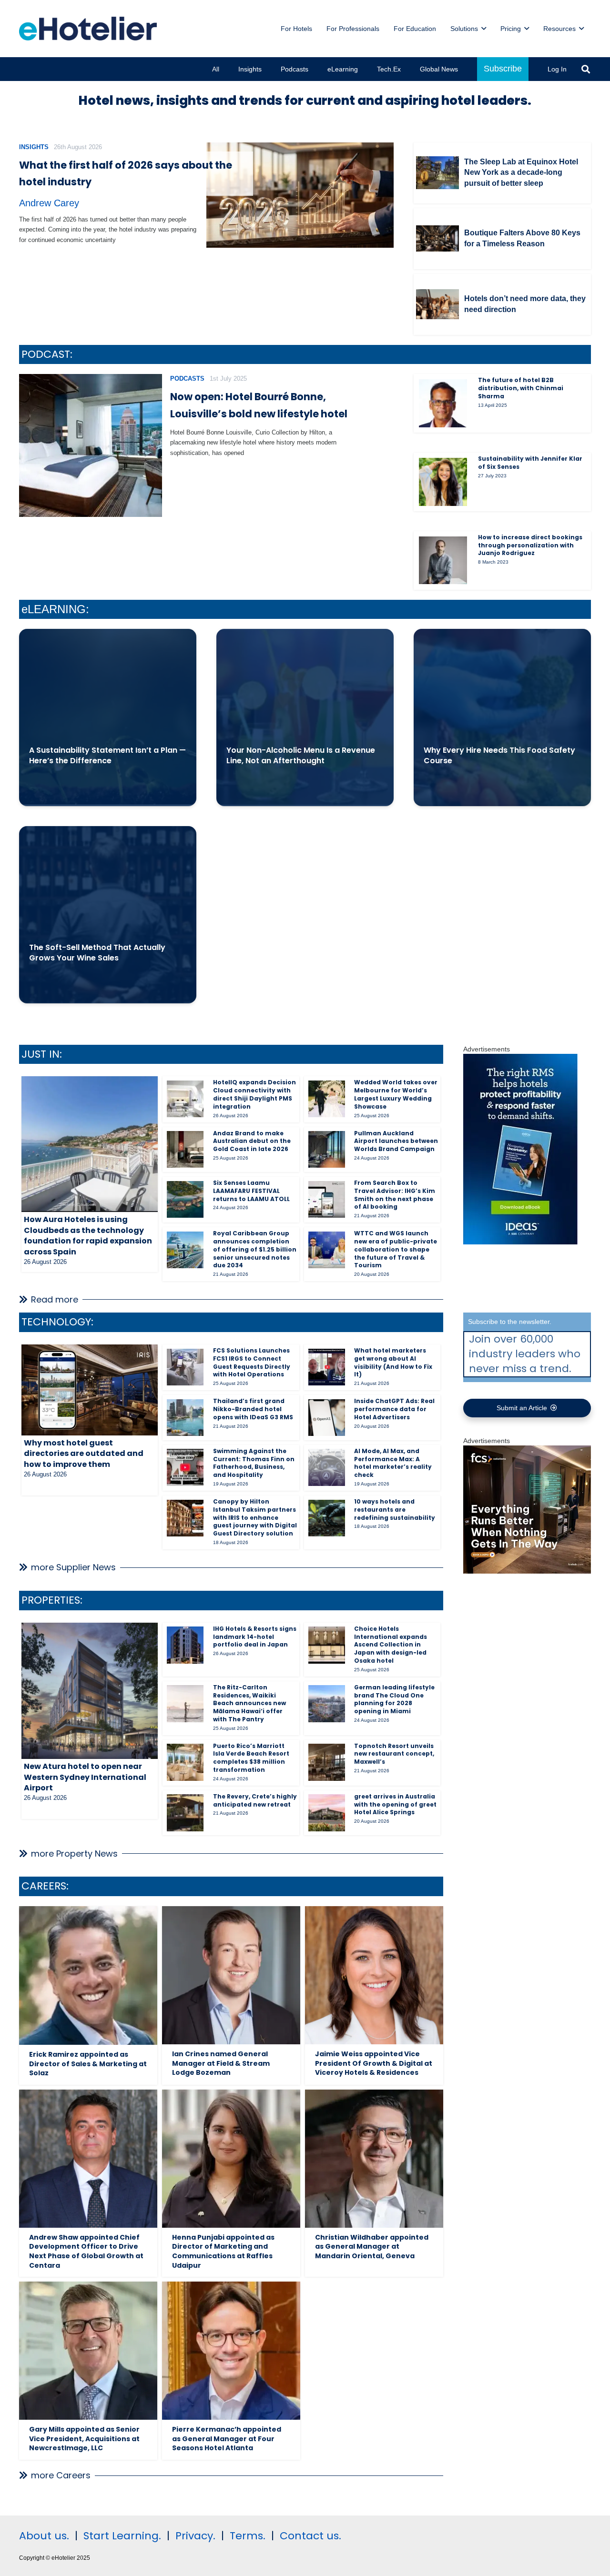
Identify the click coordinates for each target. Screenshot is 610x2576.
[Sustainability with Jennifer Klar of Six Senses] (443, 482)
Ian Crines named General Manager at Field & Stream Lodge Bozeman (221, 2063)
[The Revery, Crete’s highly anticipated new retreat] (185, 1813)
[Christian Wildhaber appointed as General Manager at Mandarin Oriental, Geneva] (374, 2159)
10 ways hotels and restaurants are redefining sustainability (395, 1510)
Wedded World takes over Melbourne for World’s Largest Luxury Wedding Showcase (396, 1094)
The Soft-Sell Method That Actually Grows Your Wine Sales (97, 953)
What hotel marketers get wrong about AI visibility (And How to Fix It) (393, 1362)
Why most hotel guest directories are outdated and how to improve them (84, 1454)
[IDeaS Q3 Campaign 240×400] (520, 1242)
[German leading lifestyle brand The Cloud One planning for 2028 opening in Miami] (327, 1703)
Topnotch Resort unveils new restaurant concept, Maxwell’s (394, 1754)
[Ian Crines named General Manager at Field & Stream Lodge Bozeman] (231, 1975)
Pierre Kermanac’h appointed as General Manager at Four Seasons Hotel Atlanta (227, 2439)
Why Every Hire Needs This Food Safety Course (499, 755)
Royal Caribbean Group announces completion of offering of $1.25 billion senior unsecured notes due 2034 (255, 1249)
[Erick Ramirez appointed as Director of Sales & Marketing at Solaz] (88, 1975)
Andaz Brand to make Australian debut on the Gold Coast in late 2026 (252, 1141)
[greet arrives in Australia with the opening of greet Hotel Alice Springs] (327, 1813)
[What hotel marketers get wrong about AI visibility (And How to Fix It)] (327, 1367)
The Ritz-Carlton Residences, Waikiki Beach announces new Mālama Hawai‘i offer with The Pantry (249, 1703)
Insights (34, 147)
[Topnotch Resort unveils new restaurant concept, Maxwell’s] (327, 1762)
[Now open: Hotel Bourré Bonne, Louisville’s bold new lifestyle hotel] (91, 445)
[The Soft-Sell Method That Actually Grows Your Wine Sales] (108, 915)
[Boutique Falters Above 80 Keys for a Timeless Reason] (437, 238)
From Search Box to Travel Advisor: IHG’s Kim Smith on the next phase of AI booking (395, 1195)
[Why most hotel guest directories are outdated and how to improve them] (90, 1390)
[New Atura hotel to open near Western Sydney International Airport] (90, 1691)
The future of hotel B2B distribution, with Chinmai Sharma (521, 388)
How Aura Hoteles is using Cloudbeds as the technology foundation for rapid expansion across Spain (88, 1235)
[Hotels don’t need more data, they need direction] (437, 304)
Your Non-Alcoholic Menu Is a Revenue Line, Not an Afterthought (301, 755)
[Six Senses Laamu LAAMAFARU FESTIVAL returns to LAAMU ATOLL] (185, 1199)
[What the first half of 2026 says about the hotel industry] (300, 195)
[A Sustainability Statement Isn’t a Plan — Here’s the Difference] (108, 717)
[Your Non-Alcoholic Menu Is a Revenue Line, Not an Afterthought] (305, 717)
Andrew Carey (49, 203)
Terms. (248, 2536)
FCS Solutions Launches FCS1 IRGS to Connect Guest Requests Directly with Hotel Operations (252, 1362)
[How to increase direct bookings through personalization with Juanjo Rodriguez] (443, 560)
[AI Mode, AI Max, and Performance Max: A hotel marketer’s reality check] (327, 1467)
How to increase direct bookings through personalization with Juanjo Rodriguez (530, 545)
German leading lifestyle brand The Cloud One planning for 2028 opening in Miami (394, 1699)
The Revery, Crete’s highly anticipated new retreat (255, 1800)
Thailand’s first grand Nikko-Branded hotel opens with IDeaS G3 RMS (253, 1409)
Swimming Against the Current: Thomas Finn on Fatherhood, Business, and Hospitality (254, 1463)
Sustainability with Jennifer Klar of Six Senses (530, 463)
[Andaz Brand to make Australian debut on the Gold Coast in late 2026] (185, 1149)
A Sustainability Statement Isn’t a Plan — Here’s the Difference (107, 755)
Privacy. (195, 2536)
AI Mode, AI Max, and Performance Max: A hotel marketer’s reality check (393, 1463)
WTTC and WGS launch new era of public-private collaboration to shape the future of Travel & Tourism (396, 1249)
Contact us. (310, 2536)
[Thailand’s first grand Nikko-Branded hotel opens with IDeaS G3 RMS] (185, 1418)
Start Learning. (121, 2536)
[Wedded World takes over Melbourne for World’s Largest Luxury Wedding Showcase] (327, 1099)
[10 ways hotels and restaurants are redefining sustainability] (327, 1518)
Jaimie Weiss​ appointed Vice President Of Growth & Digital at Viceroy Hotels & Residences (374, 2063)
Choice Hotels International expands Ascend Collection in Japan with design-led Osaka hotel (391, 1645)
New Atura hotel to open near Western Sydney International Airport (85, 1777)
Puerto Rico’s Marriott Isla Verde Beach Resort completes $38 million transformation (251, 1758)
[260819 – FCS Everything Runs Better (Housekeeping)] (527, 1571)
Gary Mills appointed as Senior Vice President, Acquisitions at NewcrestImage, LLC (84, 2439)
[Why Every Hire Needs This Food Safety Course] (502, 717)
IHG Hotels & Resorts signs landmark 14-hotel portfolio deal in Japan (255, 1637)
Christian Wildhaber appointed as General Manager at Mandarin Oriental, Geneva (372, 2247)
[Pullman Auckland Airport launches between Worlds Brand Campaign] (327, 1149)
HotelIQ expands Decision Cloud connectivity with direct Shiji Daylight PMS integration (254, 1094)
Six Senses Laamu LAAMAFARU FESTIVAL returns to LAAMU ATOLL (251, 1191)
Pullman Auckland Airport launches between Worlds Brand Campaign (396, 1141)
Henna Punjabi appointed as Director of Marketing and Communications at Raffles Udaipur (223, 2251)
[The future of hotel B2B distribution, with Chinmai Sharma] (443, 403)
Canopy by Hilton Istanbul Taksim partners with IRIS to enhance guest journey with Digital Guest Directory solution (255, 1517)
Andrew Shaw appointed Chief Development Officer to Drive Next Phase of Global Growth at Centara (86, 2251)
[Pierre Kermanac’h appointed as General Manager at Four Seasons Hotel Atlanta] (231, 2351)
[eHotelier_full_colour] (88, 29)
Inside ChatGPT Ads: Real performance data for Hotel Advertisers (394, 1409)
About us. (44, 2536)
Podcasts (187, 379)
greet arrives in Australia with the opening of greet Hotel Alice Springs (395, 1804)
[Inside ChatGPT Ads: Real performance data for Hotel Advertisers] (327, 1418)
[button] (484, 29)
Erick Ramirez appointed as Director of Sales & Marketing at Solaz (88, 2064)
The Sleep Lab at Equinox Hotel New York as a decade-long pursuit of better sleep (521, 172)
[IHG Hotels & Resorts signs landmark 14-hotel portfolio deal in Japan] (185, 1645)
